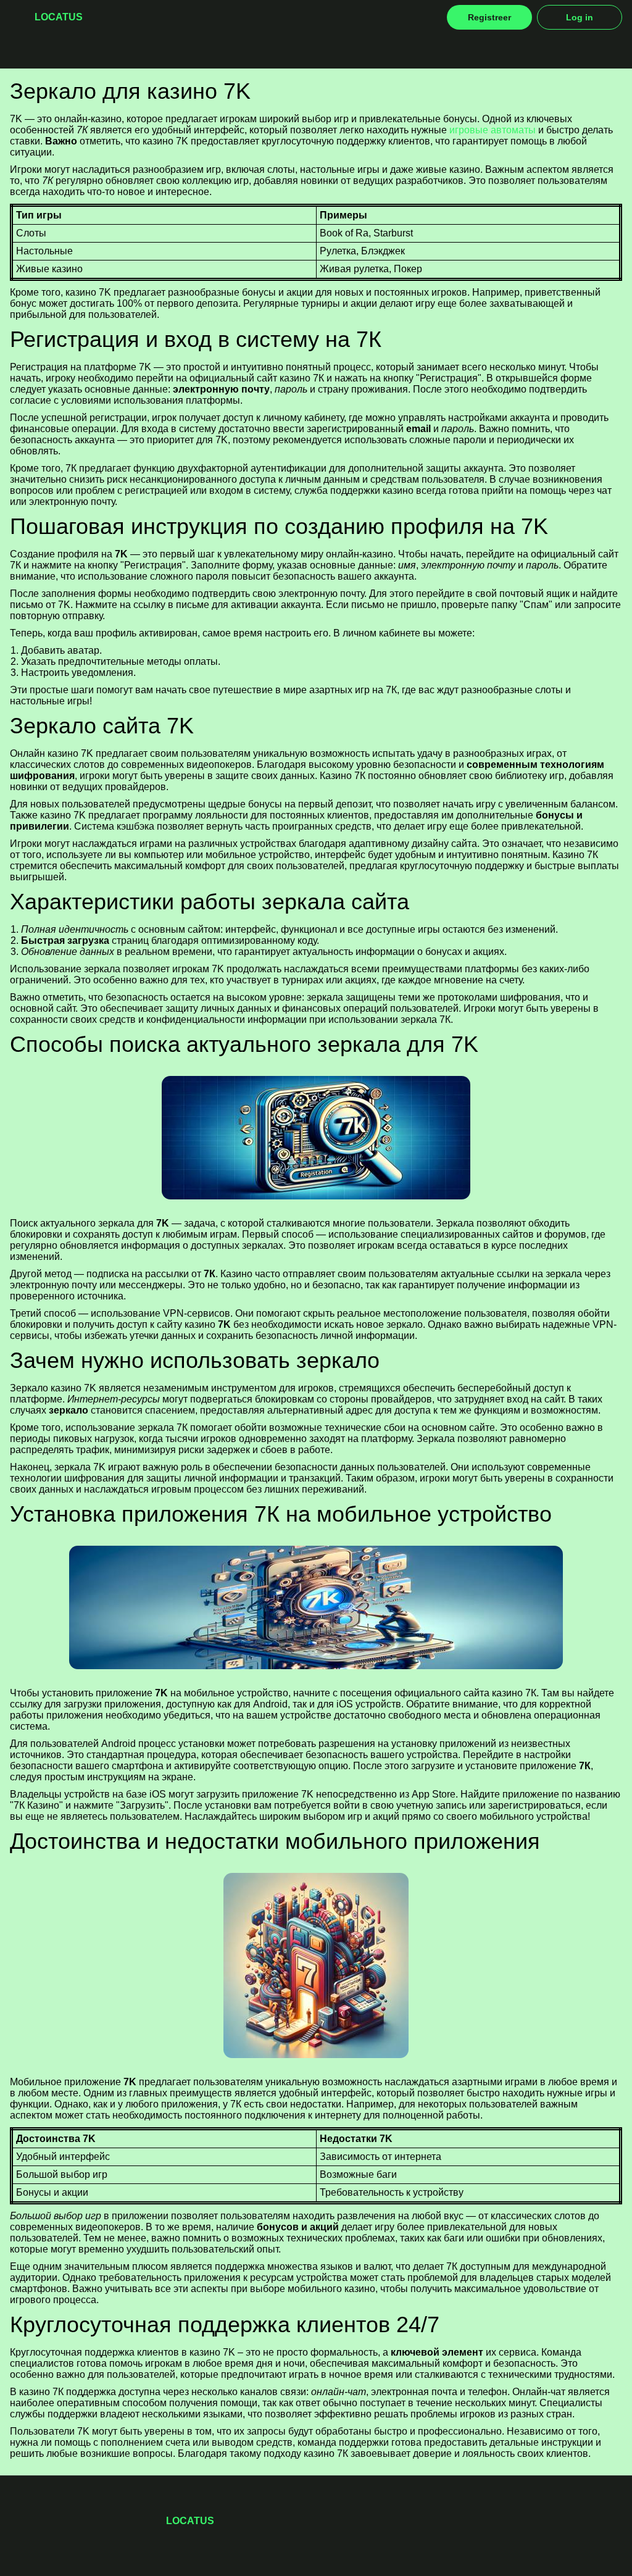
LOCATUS (59, 17)
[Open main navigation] (17, 17)
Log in (580, 17)
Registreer (489, 17)
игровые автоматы (493, 130)
